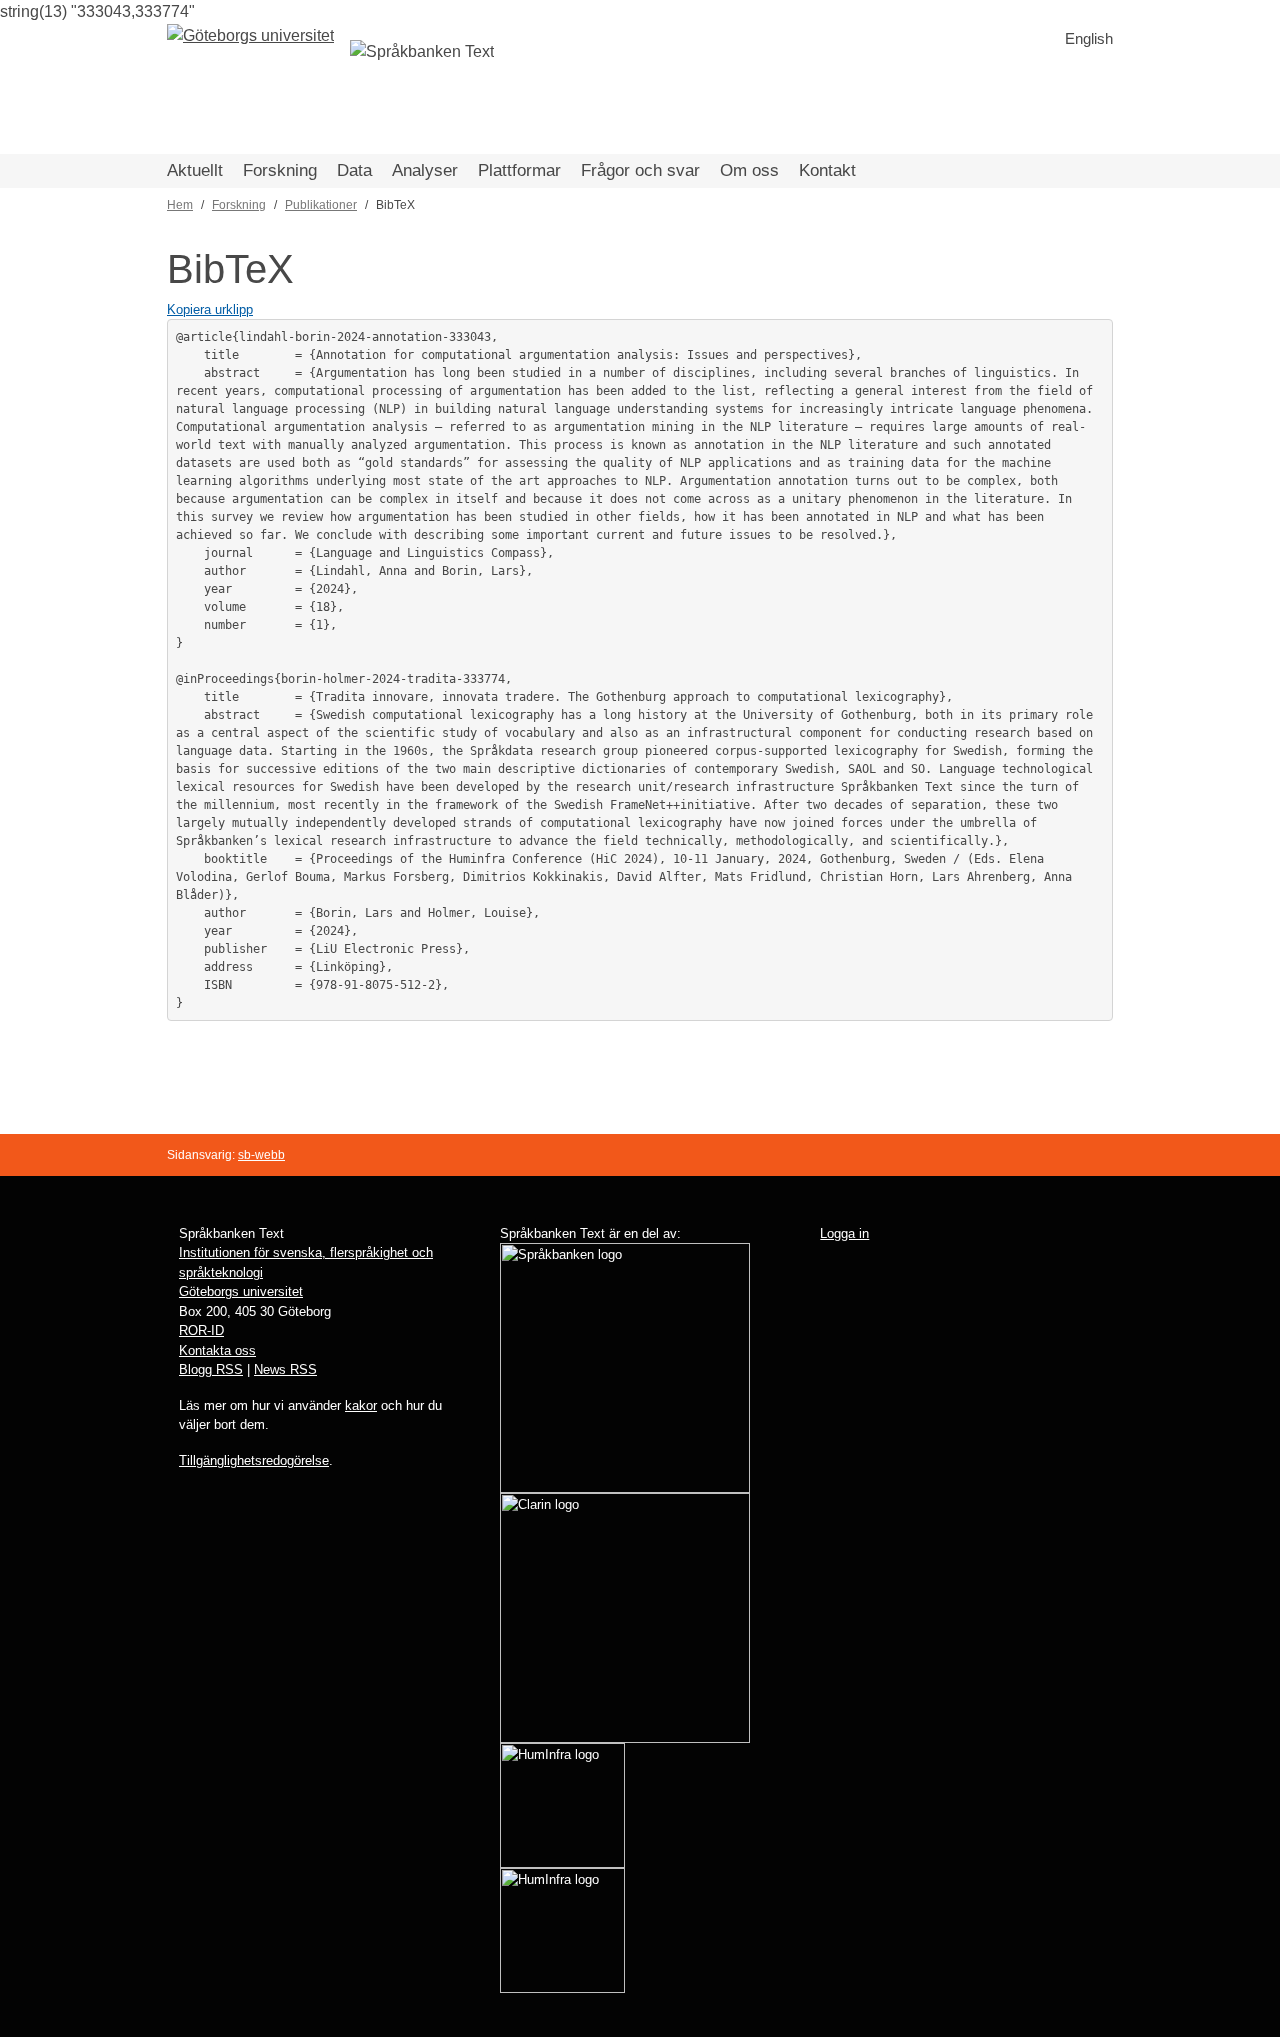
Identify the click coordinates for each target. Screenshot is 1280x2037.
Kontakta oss (217, 1350)
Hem (180, 205)
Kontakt (827, 170)
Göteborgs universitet (241, 1291)
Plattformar (519, 170)
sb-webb (261, 1155)
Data (354, 170)
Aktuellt (195, 170)
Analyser (425, 170)
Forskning (280, 170)
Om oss (749, 170)
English (1089, 38)
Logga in (844, 1233)
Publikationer (321, 205)
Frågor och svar (640, 170)
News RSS (285, 1369)
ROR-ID (201, 1330)
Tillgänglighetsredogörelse (254, 1460)
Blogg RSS (211, 1369)
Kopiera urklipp (210, 309)
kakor (361, 1405)
